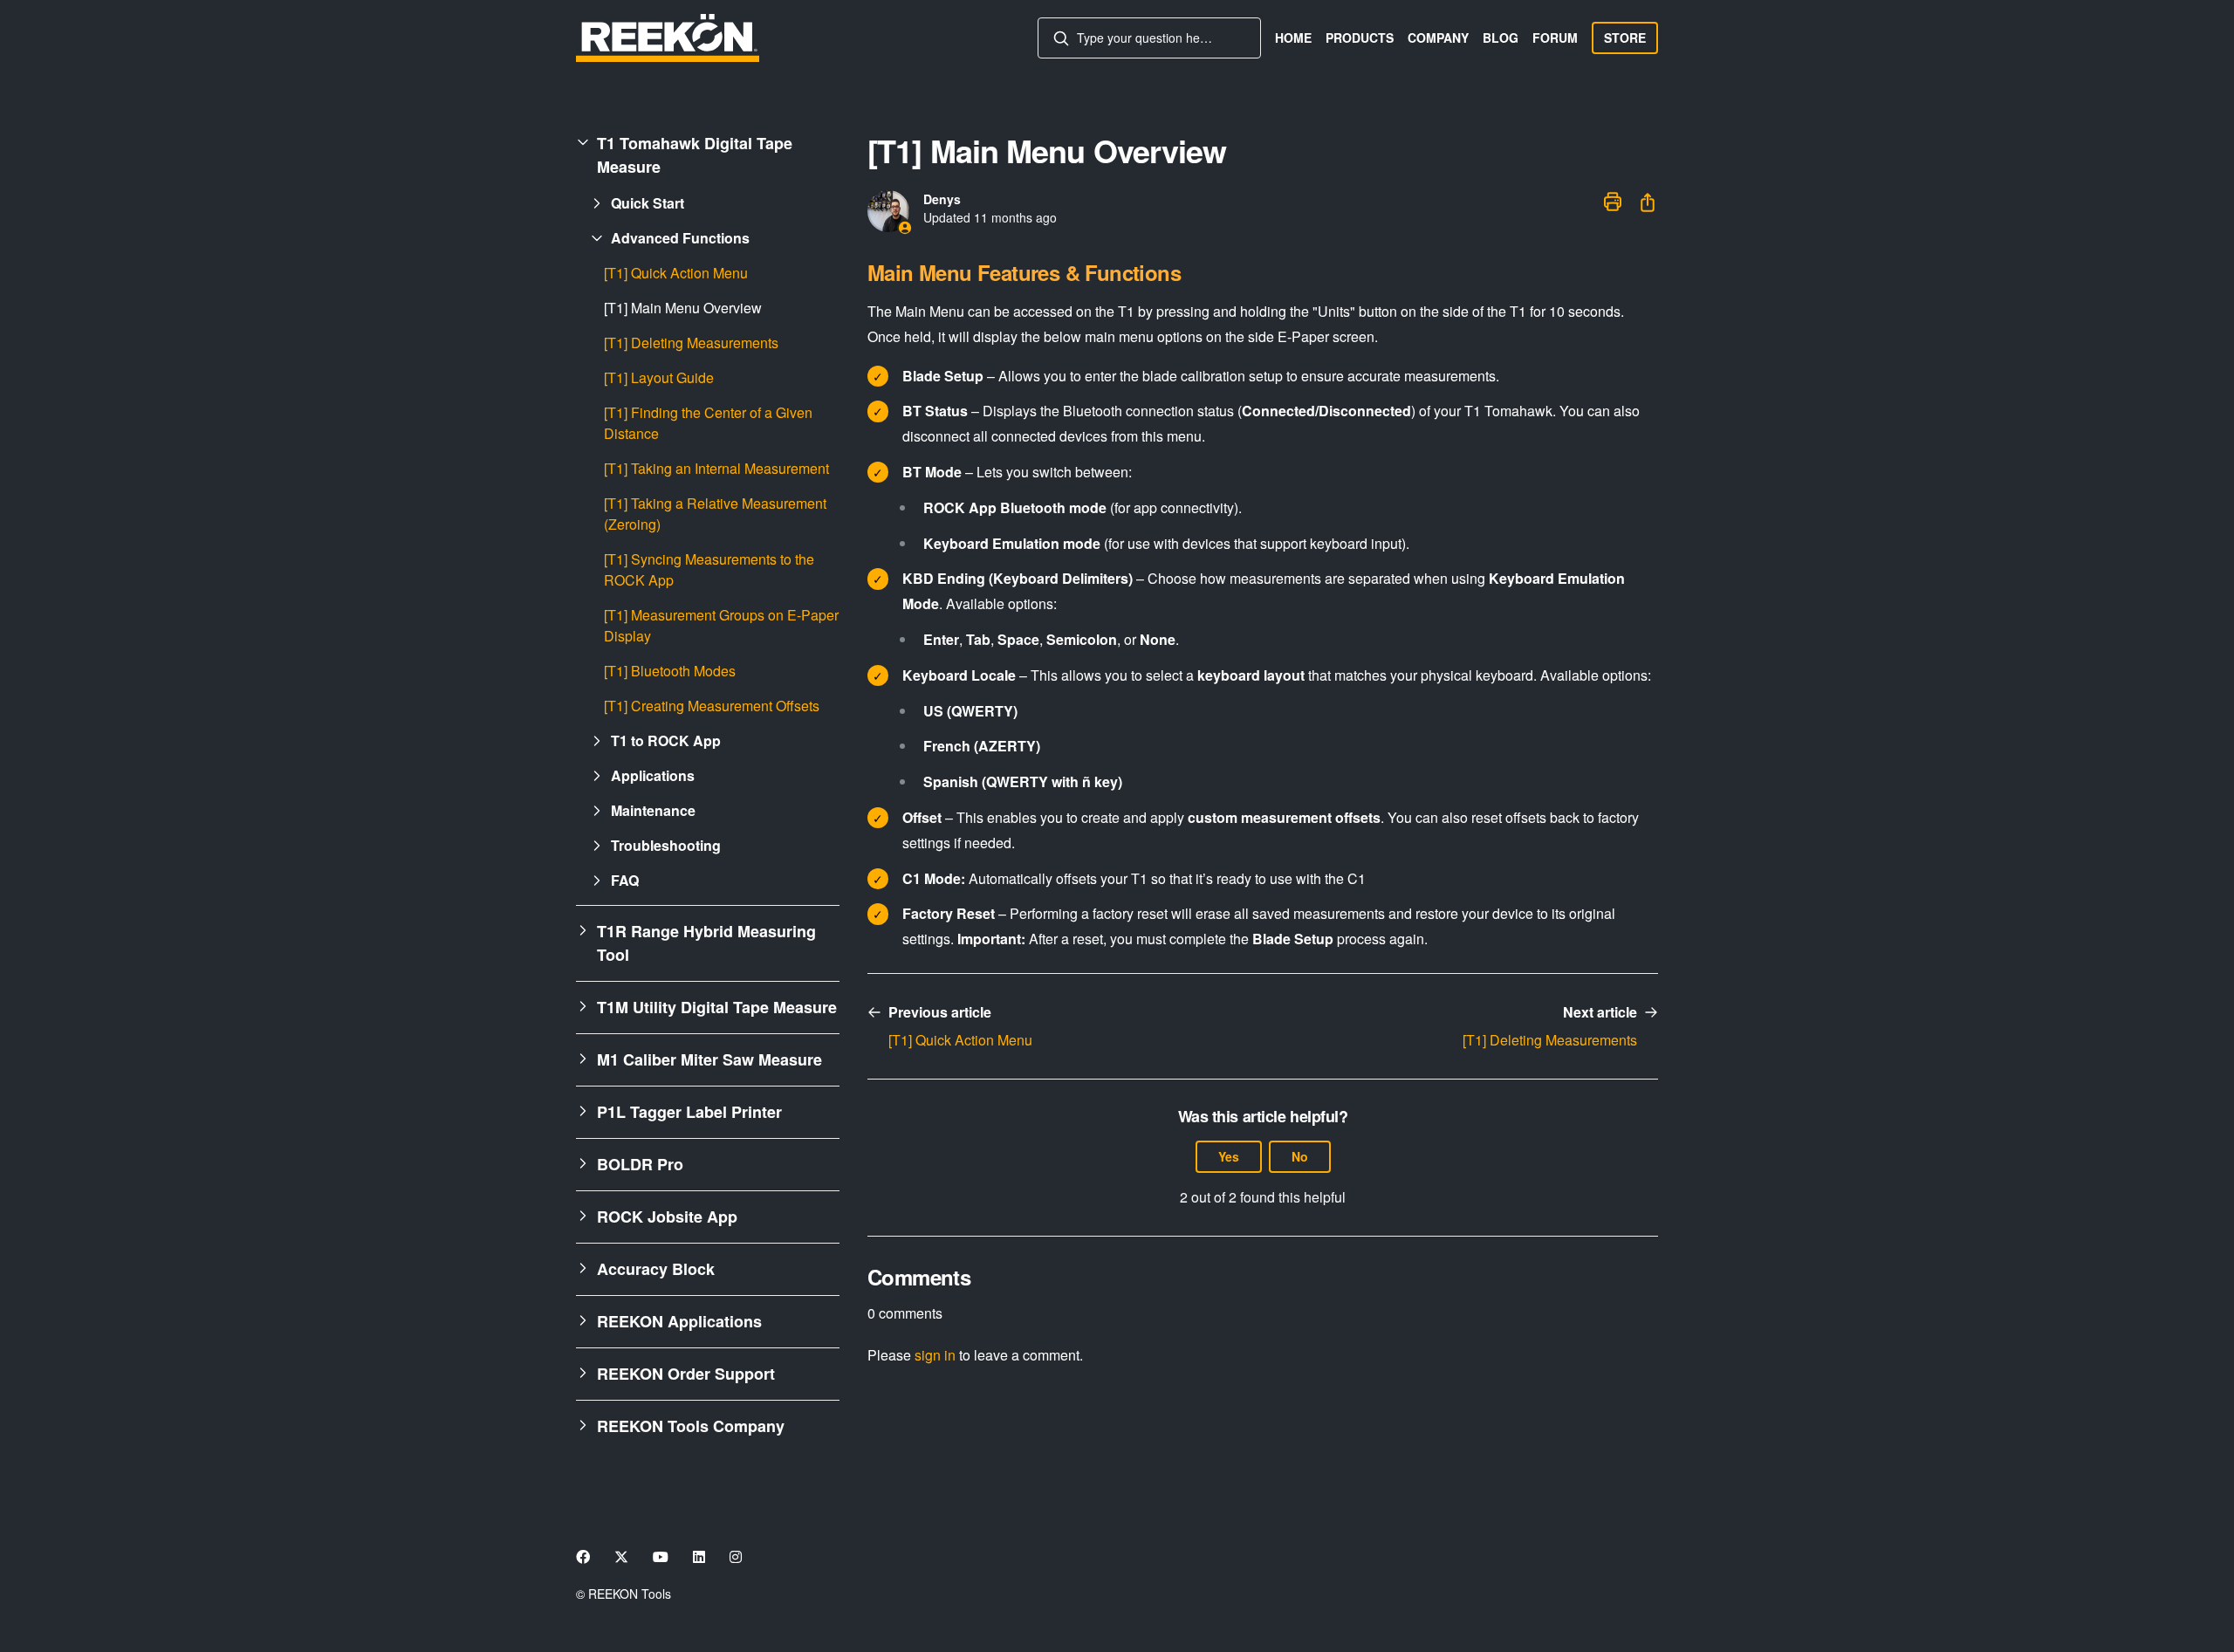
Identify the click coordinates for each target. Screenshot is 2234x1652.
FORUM (1555, 38)
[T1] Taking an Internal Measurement (716, 468)
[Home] (668, 38)
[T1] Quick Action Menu (676, 273)
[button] (708, 155)
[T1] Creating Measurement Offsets (712, 706)
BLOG (1501, 38)
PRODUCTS (1360, 38)
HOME (1293, 38)
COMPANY (1438, 38)
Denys (942, 199)
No (1300, 1156)
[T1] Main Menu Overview (683, 308)
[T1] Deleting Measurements (691, 343)
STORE (1625, 38)
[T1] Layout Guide (659, 377)
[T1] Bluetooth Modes (670, 671)
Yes (1229, 1156)
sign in (935, 1355)
